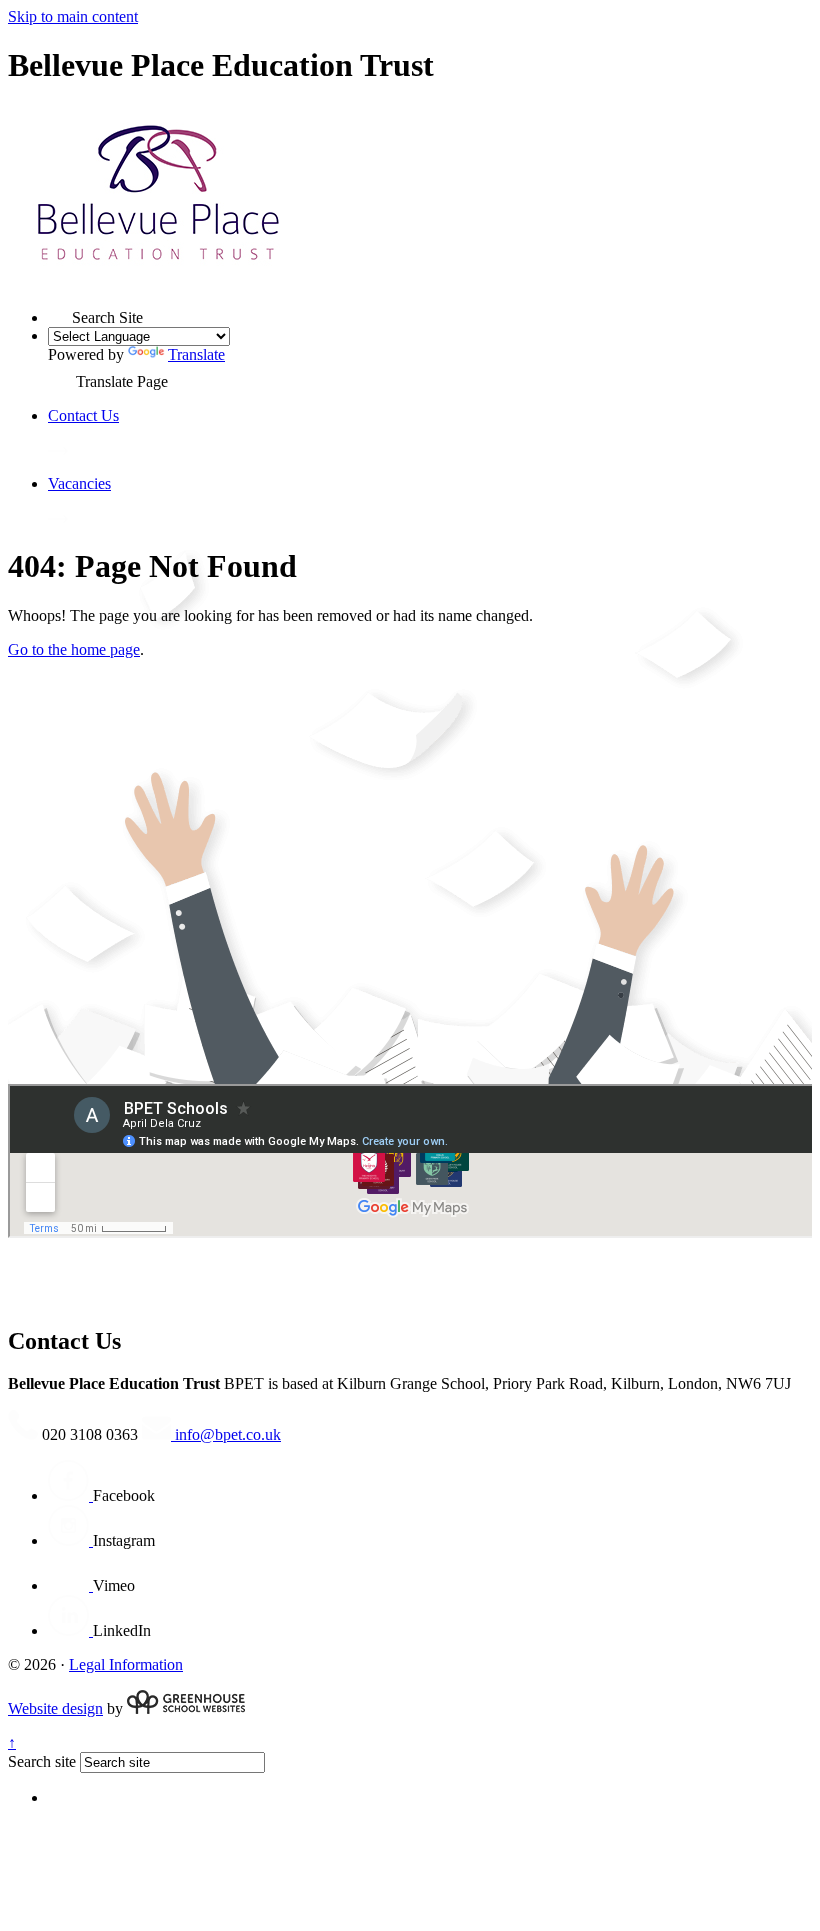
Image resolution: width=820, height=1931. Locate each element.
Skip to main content (73, 16)
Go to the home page (74, 649)
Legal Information (126, 1664)
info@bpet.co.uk (226, 1434)
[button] (60, 311)
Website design (55, 1708)
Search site (42, 1761)
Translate (196, 354)
